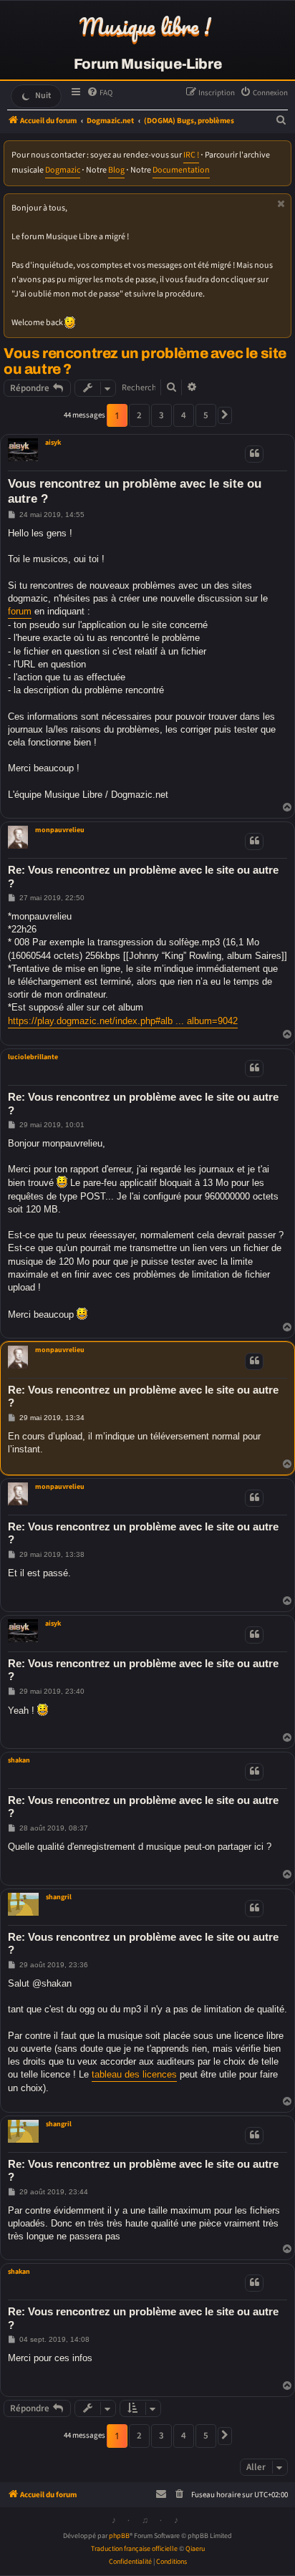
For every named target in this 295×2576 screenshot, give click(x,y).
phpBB (119, 2536)
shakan (19, 1760)
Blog (116, 170)
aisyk (53, 443)
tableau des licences (134, 2074)
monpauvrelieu (60, 830)
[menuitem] (100, 93)
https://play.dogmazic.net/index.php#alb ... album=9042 (123, 1021)
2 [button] (139, 415)
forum (20, 611)
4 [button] (184, 415)
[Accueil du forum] (147, 28)
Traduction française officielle (134, 2549)
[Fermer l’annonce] (281, 204)
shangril (59, 1897)
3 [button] (161, 415)
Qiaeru (195, 2549)
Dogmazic (63, 170)
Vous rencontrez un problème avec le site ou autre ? (145, 361)
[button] (225, 415)
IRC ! (191, 155)
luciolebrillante (33, 1057)
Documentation (181, 170)
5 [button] (206, 415)
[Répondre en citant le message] (254, 454)
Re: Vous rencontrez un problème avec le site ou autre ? (143, 877)
